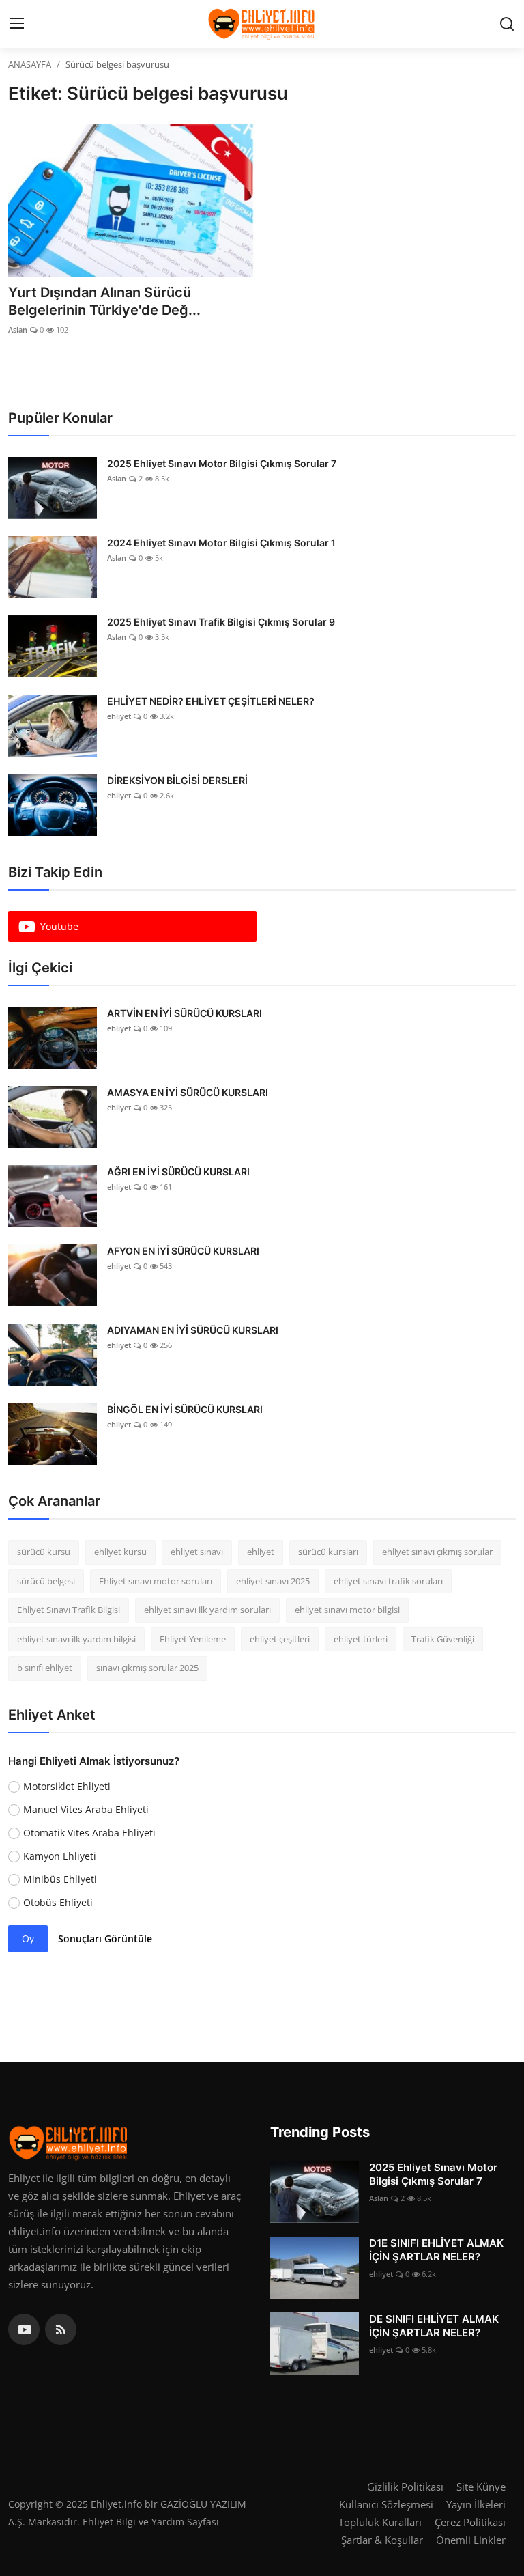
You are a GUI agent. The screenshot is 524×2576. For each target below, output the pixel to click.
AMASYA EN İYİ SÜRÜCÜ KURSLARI (188, 1092)
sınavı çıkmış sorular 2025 (147, 1668)
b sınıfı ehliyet (45, 1668)
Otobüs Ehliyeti (58, 1902)
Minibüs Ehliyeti (60, 1879)
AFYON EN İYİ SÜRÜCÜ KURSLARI (183, 1251)
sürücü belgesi (46, 1581)
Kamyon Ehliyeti (60, 1856)
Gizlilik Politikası (405, 2487)
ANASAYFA (30, 64)
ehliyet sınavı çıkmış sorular (437, 1552)
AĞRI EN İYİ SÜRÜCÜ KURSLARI (178, 1172)
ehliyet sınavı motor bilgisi (347, 1610)
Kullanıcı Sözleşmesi (386, 2504)
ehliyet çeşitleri (280, 1639)
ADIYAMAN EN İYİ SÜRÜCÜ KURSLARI (193, 1330)
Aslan (18, 330)
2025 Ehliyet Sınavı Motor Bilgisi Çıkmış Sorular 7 (222, 463)
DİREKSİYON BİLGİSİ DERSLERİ (177, 780)
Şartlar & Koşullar (382, 2540)
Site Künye (481, 2487)
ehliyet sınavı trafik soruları (388, 1581)
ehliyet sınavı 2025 (273, 1581)
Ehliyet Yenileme (193, 1639)
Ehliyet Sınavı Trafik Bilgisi (69, 1610)
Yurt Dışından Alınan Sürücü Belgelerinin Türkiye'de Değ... (104, 301)
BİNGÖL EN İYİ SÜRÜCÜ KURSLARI (185, 1409)
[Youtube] (24, 2329)
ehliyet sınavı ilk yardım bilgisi (76, 1639)
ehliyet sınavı (197, 1552)
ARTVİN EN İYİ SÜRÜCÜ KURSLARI (185, 1013)
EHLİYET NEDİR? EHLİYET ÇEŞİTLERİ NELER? (211, 701)
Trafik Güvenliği (443, 1639)
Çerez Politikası (470, 2522)
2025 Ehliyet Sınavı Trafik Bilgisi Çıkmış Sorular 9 (221, 622)
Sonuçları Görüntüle (105, 1938)
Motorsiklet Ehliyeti (67, 1786)
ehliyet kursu (120, 1552)
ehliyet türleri (361, 1639)
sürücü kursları (328, 1552)
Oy (28, 1938)
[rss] (61, 2329)
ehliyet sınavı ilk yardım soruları (207, 1610)
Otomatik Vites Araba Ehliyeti (89, 1833)
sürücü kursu (44, 1552)
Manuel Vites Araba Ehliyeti (86, 1809)
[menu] (17, 24)
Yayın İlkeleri (476, 2504)
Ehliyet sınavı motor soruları (156, 1581)
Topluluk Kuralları (380, 2522)
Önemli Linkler (471, 2540)
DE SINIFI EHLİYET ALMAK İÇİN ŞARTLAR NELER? (434, 2326)
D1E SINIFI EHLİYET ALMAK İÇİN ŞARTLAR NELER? (436, 2250)
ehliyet (119, 716)
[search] (507, 24)
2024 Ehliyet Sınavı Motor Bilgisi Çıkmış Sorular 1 (221, 543)
